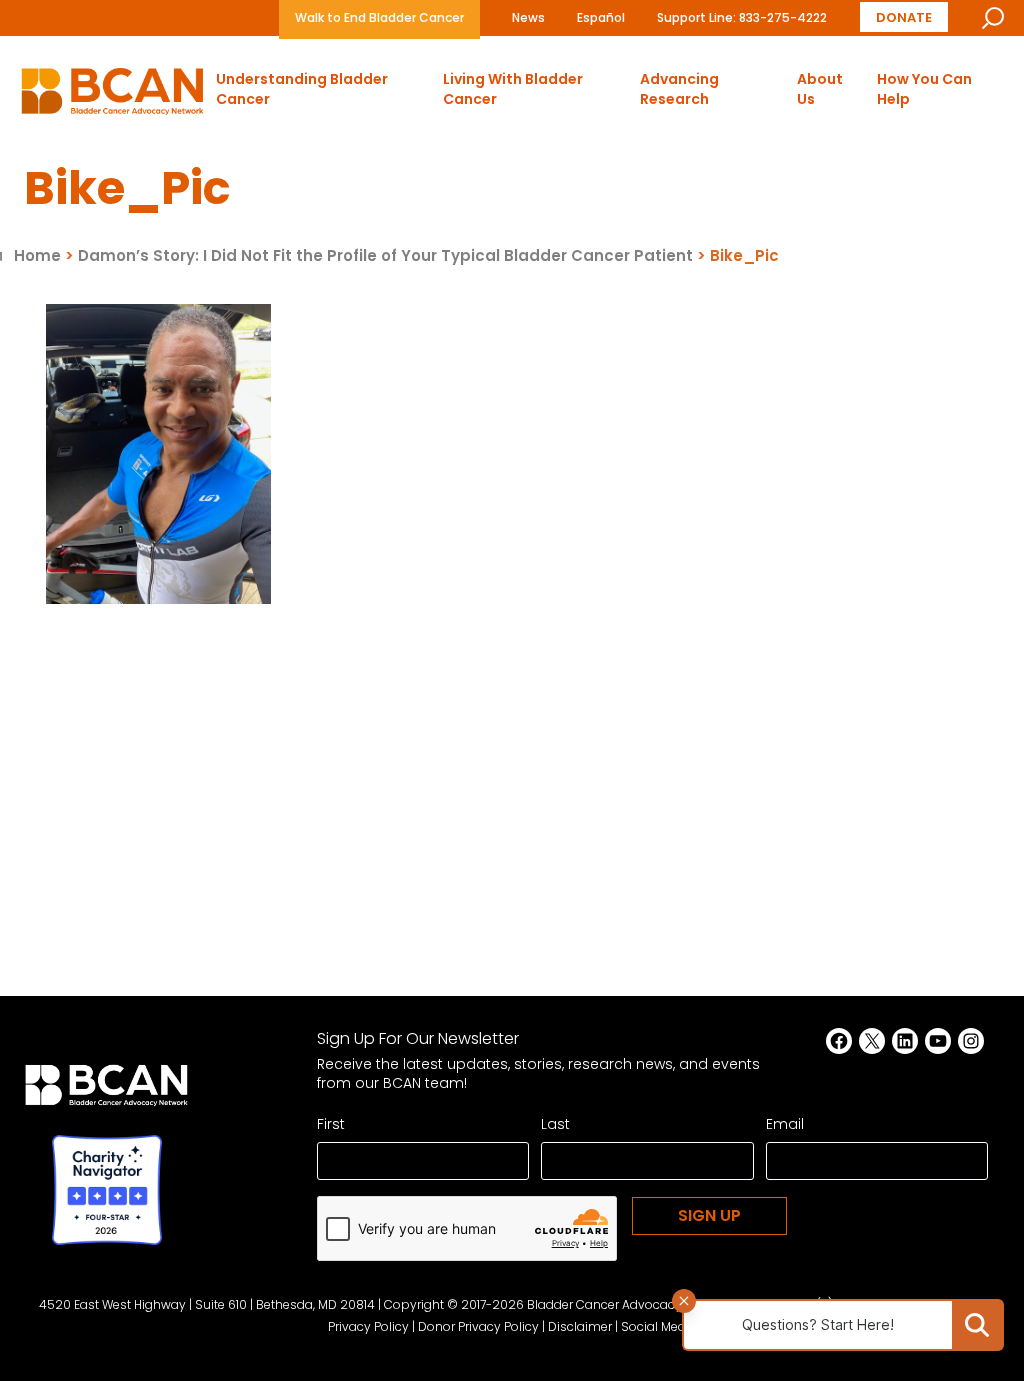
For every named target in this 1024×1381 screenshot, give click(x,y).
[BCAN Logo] (106, 1091)
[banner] (112, 96)
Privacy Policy (368, 1326)
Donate (904, 16)
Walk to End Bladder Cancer (379, 17)
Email (785, 1124)
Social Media (659, 1326)
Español (601, 17)
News (528, 17)
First (331, 1124)
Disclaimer (580, 1326)
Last (555, 1124)
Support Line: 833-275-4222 (742, 17)
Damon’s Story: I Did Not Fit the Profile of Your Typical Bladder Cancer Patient (385, 255)
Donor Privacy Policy (478, 1326)
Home (37, 255)
